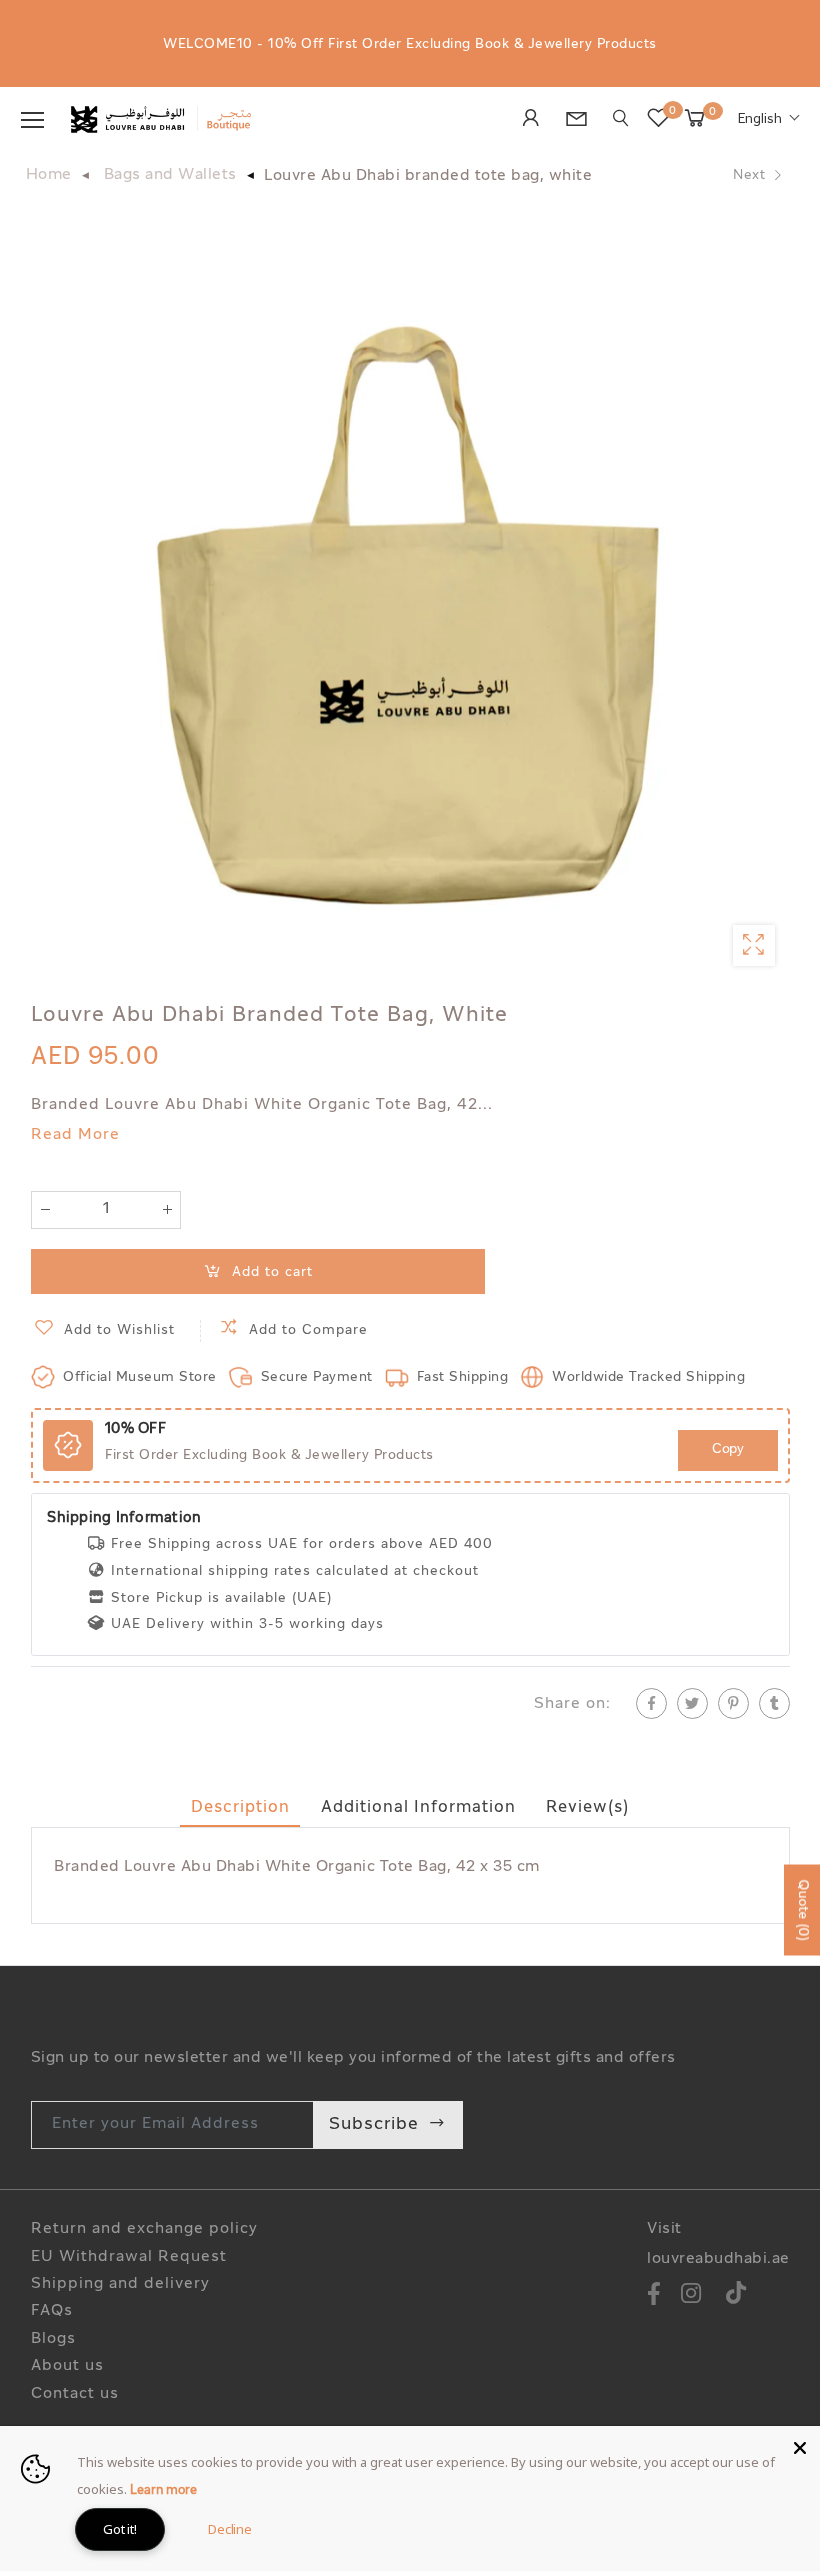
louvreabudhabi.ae (718, 2259)
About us (67, 2366)
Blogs (53, 2339)
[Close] (800, 2446)
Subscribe (374, 2124)
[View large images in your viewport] (753, 945)
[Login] (536, 120)
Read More (75, 1135)
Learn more (163, 2491)
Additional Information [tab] (418, 1808)
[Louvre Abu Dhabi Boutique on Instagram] (691, 2296)
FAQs (52, 2311)
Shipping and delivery (120, 2284)
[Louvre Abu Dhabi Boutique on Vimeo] (736, 2296)
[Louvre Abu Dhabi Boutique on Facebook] (654, 2296)
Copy (727, 1449)
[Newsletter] (582, 122)
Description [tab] (240, 1808)
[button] (769, 120)
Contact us (75, 2394)
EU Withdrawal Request (129, 2257)
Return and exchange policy (144, 2229)
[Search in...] (621, 118)
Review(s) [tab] (587, 1808)
